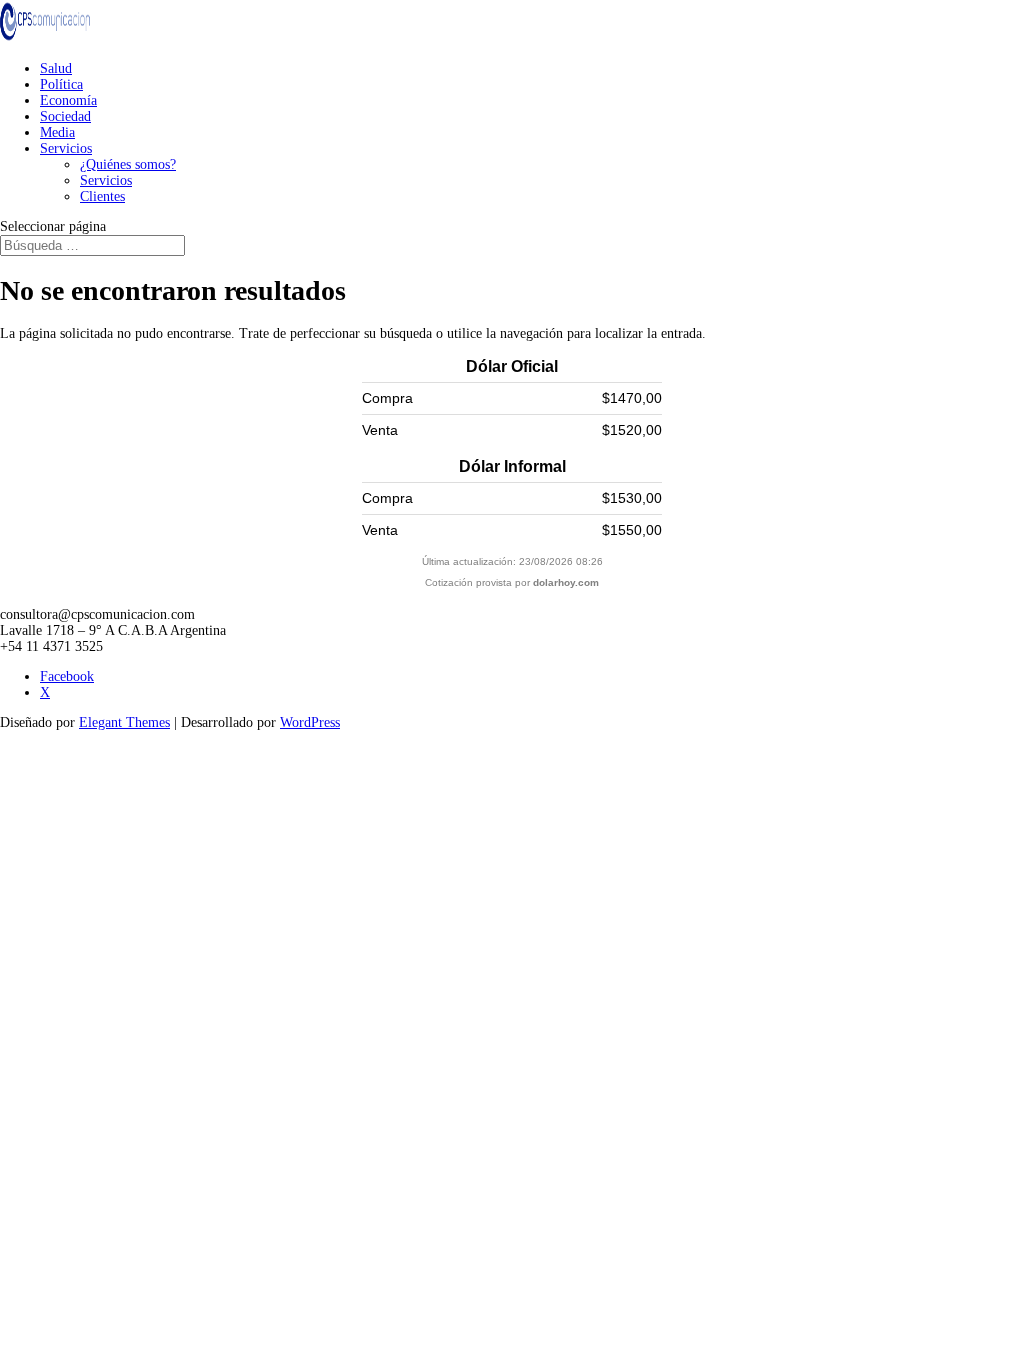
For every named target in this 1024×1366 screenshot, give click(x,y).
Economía (68, 100)
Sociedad (65, 116)
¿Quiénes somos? (128, 164)
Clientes (102, 196)
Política (61, 84)
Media (57, 132)
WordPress (310, 722)
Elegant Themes (124, 722)
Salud (56, 68)
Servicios (66, 148)
